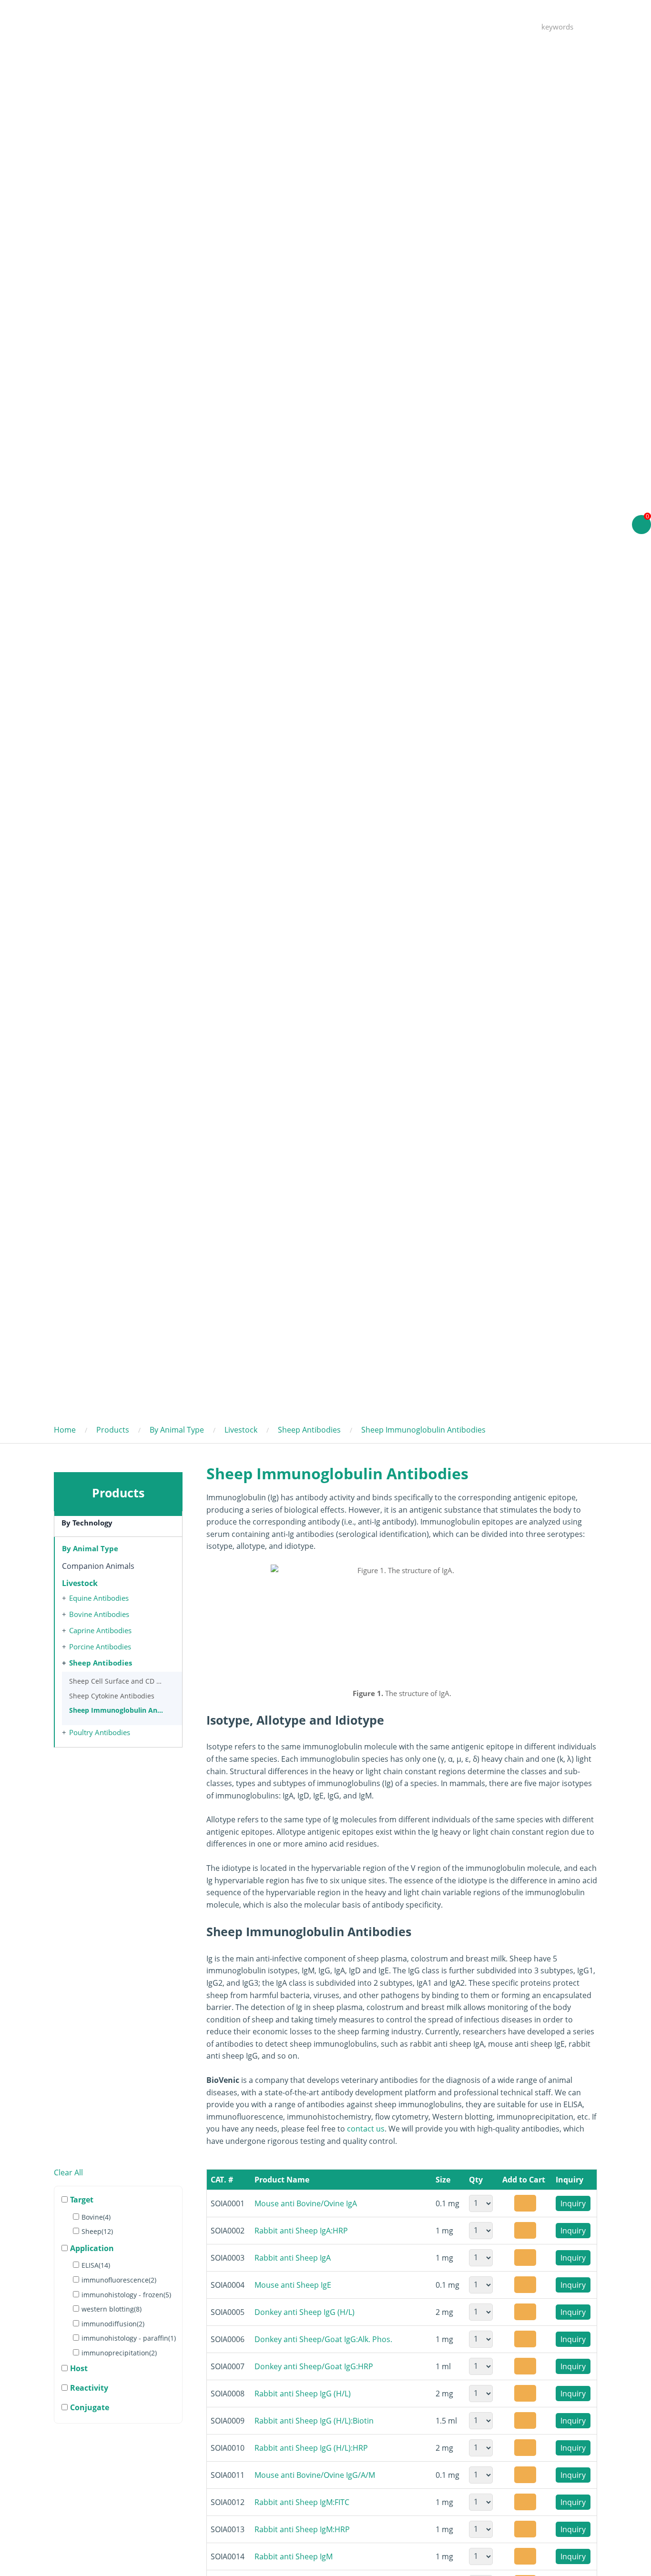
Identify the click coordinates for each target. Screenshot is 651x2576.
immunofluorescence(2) (119, 2280)
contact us (366, 2129)
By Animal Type (177, 1430)
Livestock (241, 1430)
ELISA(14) (96, 2265)
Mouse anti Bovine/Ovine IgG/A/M (315, 2475)
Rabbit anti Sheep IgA (293, 2258)
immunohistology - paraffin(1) (129, 2338)
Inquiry (573, 2203)
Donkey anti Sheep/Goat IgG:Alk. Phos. (323, 2339)
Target (82, 2200)
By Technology (87, 1523)
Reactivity (89, 2388)
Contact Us (419, 26)
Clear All (68, 2172)
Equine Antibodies (99, 1598)
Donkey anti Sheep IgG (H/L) (305, 2312)
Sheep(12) (97, 2231)
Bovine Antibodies (99, 1614)
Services (366, 26)
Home (269, 26)
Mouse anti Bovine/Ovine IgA (306, 2203)
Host (79, 2368)
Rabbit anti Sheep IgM (294, 2556)
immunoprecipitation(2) (119, 2353)
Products (315, 26)
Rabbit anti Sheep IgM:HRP (302, 2529)
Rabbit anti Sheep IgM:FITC (302, 2502)
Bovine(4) (96, 2217)
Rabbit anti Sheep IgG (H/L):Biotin (314, 2421)
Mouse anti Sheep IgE (293, 2285)
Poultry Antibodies (100, 1732)
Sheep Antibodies (309, 1430)
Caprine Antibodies (100, 1630)
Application (92, 2248)
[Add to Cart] (525, 2203)
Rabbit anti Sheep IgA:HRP (301, 2231)
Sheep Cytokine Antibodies (112, 1696)
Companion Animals (98, 1566)
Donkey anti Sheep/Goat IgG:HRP (314, 2366)
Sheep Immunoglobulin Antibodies (423, 1430)
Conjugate (90, 2407)
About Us (475, 26)
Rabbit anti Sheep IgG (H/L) (303, 2394)
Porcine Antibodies (100, 1647)
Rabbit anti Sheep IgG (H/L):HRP (311, 2448)
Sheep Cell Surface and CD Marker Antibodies (117, 1681)
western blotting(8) (112, 2309)
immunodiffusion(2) (113, 2324)
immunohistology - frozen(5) (126, 2295)
